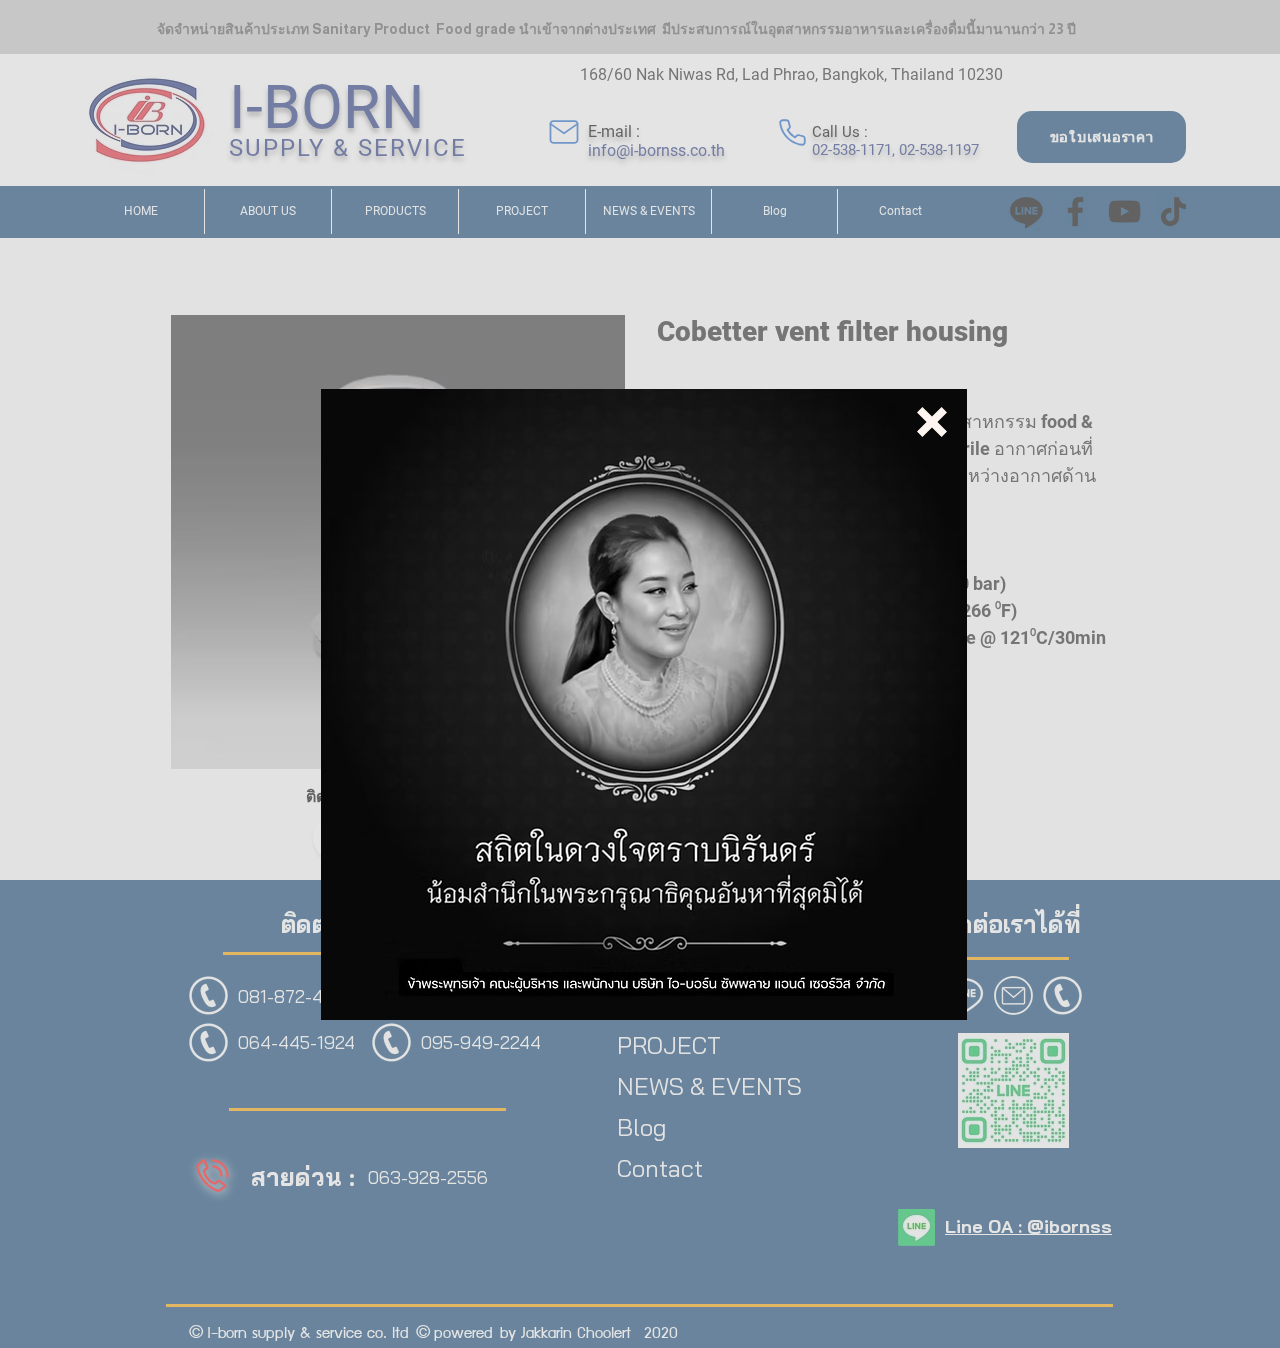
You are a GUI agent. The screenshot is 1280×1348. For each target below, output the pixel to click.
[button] (932, 422)
